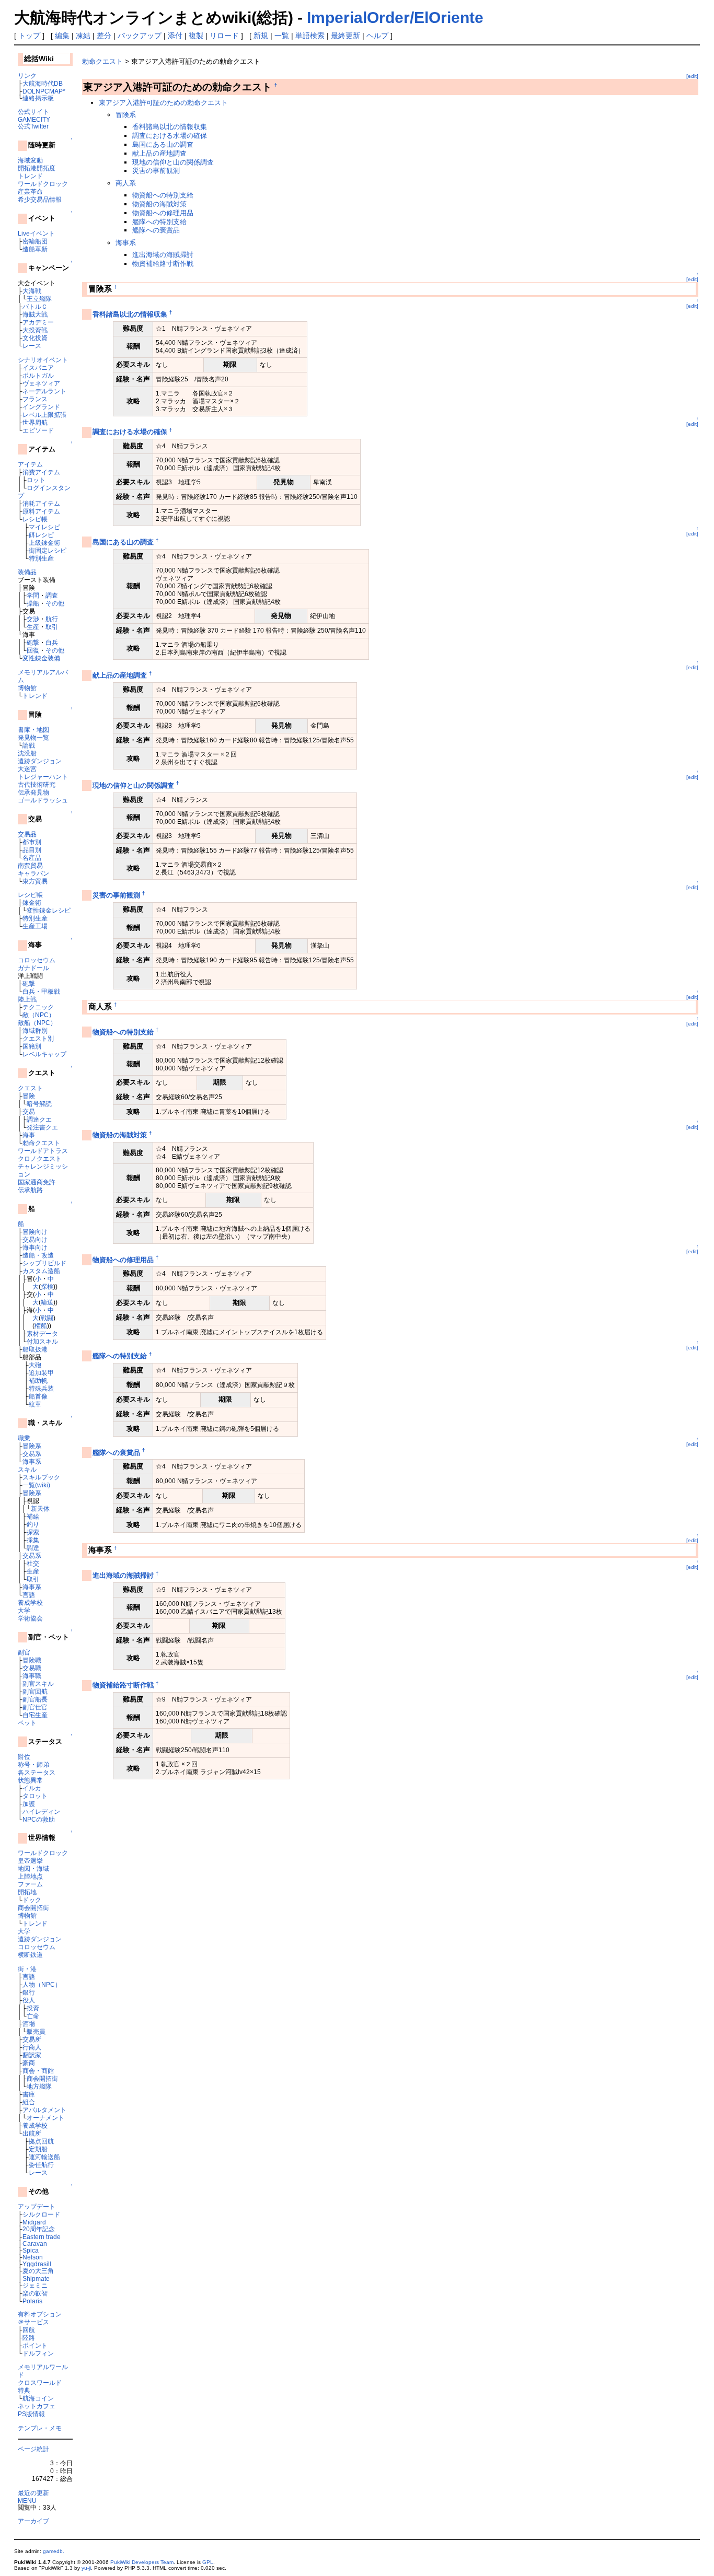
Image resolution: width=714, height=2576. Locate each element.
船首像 (38, 1396)
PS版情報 (31, 2414)
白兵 (52, 642)
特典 (24, 2390)
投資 (33, 2008)
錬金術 (32, 902)
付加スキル (42, 1341)
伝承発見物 (33, 792)
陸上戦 (27, 999)
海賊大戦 (35, 314)
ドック (32, 1900)
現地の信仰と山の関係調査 (173, 162)
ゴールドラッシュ (43, 800)
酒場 (29, 2024)
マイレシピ (44, 527)
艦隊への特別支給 (159, 222)
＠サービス (33, 2322)
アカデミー (38, 322)
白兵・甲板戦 (41, 991)
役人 (29, 2000)
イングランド (41, 407)
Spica (31, 2250)
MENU (27, 2501)
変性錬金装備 (41, 658)
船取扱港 (35, 1349)
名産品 (32, 858)
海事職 (32, 1676)
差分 (104, 36)
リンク (27, 75)
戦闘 (47, 1318)
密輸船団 (35, 241)
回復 (33, 650)
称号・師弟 (33, 1764)
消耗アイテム (41, 503)
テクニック (38, 1007)
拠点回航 (41, 2141)
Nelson (33, 2257)
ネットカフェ (37, 2406)
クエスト (30, 1088)
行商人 (32, 2047)
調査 (52, 595)
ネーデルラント (44, 391)
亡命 (33, 2016)
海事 (29, 1135)
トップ (29, 36)
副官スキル (38, 1683)
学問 (33, 595)
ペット (27, 1723)
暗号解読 (39, 1104)
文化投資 (35, 338)
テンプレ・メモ (40, 2428)
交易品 (27, 834)
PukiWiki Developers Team (142, 2562)
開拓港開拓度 (37, 168)
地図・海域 (33, 1868)
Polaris (32, 2301)
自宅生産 (35, 1715)
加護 (29, 1804)
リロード (224, 36)
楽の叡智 (35, 2293)
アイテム (30, 464)
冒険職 (32, 1660)
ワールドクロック (43, 184)
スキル (27, 1469)
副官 (24, 1652)
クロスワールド (40, 2382)
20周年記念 (39, 2229)
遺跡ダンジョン (40, 761)
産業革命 (30, 191)
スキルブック (41, 1477)
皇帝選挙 (30, 1861)
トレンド (30, 176)
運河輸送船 (44, 2157)
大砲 (35, 1365)
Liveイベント (36, 233)
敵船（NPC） (37, 1023)
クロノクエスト (40, 1158)
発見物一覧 (33, 737)
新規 (261, 36)
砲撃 (33, 642)
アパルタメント (44, 2110)
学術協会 (30, 1618)
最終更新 (346, 36)
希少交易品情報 (40, 199)
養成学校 (30, 1602)
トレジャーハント (43, 777)
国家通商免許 (37, 1182)
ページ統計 (33, 2449)
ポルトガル (38, 375)
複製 (196, 36)
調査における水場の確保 (170, 136)
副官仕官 (35, 1707)
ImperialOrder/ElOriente (395, 18)
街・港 (27, 1969)
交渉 (33, 619)
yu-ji (86, 2568)
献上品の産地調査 (159, 153)
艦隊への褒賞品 (156, 230)
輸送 (47, 1302)
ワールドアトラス (43, 1151)
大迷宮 (27, 769)
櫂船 (41, 1326)
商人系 (126, 183)
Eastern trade (42, 2237)
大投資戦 (35, 330)
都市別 (32, 842)
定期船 (38, 2149)
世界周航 (35, 422)
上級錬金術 (44, 543)
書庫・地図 (33, 730)
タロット (35, 1796)
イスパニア (38, 368)
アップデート (37, 2206)
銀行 (29, 1992)
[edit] (692, 76)
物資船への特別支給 (163, 195)
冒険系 (32, 1446)
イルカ (32, 1788)
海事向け (35, 1247)
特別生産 (41, 558)
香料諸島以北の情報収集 (170, 127)
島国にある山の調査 (163, 144)
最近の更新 (33, 2493)
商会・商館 (38, 2071)
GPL (208, 2562)
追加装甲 (41, 1373)
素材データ (42, 1333)
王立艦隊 (39, 299)
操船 (33, 603)
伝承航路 (30, 1190)
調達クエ (39, 1119)
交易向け (35, 1239)
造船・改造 (38, 1255)
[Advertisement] (204, 1809)
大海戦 (32, 291)
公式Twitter (33, 126)
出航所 (32, 2133)
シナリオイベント (43, 360)
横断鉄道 (30, 1955)
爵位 (24, 1757)
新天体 (40, 1508)
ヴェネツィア (41, 383)
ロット (36, 480)
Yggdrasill (37, 2264)
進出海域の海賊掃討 (163, 255)
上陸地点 (30, 1876)
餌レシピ (41, 535)
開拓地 (27, 1892)
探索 (33, 1532)
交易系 (32, 1454)
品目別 (32, 850)
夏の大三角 (38, 2271)
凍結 (83, 36)
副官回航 (35, 1691)
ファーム (30, 1884)
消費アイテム (41, 472)
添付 (175, 36)
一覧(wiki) (36, 1485)
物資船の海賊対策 (159, 204)
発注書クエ (42, 1127)
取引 (52, 627)
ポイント (35, 2345)
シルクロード (41, 2214)
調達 (33, 1548)
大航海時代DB (43, 83)
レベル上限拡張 (44, 415)
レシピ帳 (35, 519)
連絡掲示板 (38, 98)
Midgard (34, 2222)
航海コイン (38, 2398)
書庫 (29, 2094)
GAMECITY (34, 119)
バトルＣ (35, 306)
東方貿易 (35, 881)
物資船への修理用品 (163, 213)
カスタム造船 (41, 1271)
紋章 (35, 1404)
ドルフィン (38, 2353)
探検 (47, 1286)
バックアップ (140, 36)
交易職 (32, 1668)
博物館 (27, 688)
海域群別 (35, 1030)
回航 (29, 2330)
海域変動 (30, 160)
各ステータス (37, 1772)
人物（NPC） (42, 1984)
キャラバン (33, 873)
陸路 (29, 2338)
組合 (29, 2102)
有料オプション (40, 2314)
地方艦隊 (39, 2086)
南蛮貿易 (30, 865)
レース (32, 346)
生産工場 (35, 926)
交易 (29, 1111)
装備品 (27, 572)
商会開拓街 (33, 1908)
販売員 (36, 2031)
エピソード (38, 430)
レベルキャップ (44, 1054)
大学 (24, 1610)
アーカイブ (33, 2521)
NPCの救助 (39, 1819)
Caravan (35, 2243)
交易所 (32, 2039)
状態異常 (30, 1780)
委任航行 (41, 2165)
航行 (52, 619)
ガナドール (33, 968)
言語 (29, 1595)
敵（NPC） (39, 1015)
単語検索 (310, 36)
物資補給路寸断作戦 (163, 264)
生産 (33, 627)
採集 (33, 1540)
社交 (33, 1563)
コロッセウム (37, 960)
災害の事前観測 (156, 171)
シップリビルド (44, 1263)
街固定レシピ (48, 550)
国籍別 (32, 1046)
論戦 (29, 745)
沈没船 (27, 753)
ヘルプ (377, 36)
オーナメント (45, 2118)
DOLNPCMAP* (44, 91)
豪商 (29, 2063)
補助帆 (38, 1380)
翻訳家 (32, 2055)
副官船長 (35, 1699)
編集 (62, 36)
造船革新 (35, 249)
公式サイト (33, 112)
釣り (33, 1524)
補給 (33, 1516)
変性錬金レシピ (49, 910)
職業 (24, 1438)
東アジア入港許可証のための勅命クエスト (163, 103)
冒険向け (35, 1232)
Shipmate (36, 2278)
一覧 (282, 36)
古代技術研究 (37, 784)
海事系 (32, 1461)
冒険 (29, 1096)
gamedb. (54, 2551)
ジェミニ (35, 2285)
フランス (35, 399)
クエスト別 (38, 1038)
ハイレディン (41, 1811)
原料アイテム (41, 511)
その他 (55, 603)
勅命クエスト (41, 1143)
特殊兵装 (41, 1388)
